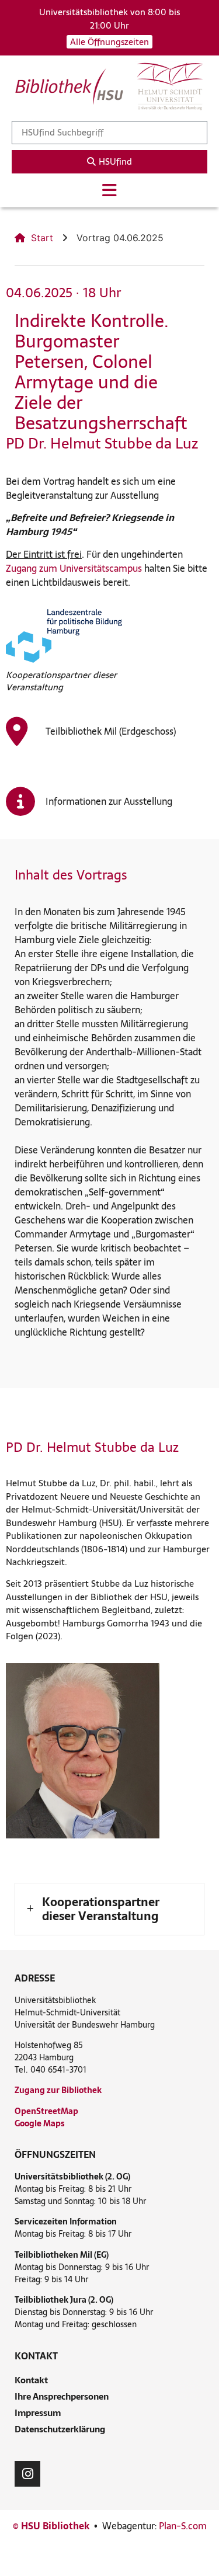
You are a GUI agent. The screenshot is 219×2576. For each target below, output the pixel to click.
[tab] (109, 1909)
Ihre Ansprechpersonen (62, 2396)
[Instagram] (27, 2474)
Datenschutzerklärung (60, 2429)
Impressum (38, 2413)
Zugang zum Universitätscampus (74, 568)
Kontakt (31, 2380)
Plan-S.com (183, 2526)
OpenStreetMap (46, 2111)
